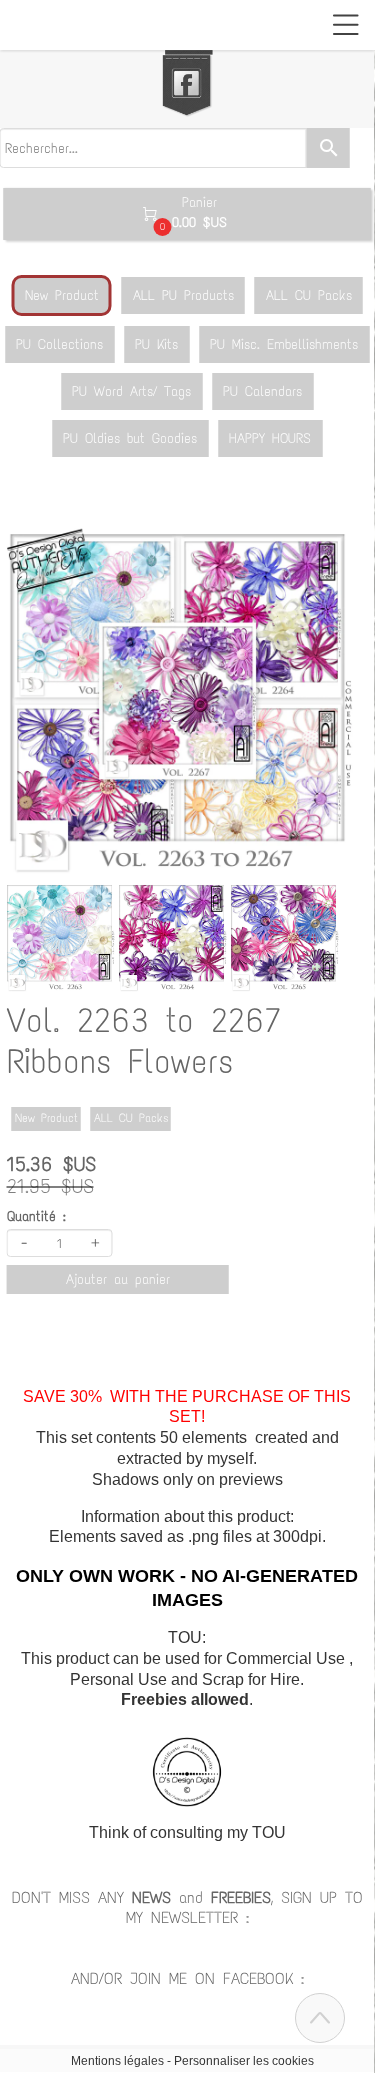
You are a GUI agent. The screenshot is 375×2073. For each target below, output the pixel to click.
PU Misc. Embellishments (284, 344)
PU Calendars (262, 391)
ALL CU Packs (309, 295)
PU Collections (59, 344)
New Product (62, 295)
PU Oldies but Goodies (130, 438)
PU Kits (156, 344)
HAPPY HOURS (270, 438)
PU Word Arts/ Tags (131, 391)
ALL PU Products (183, 295)
